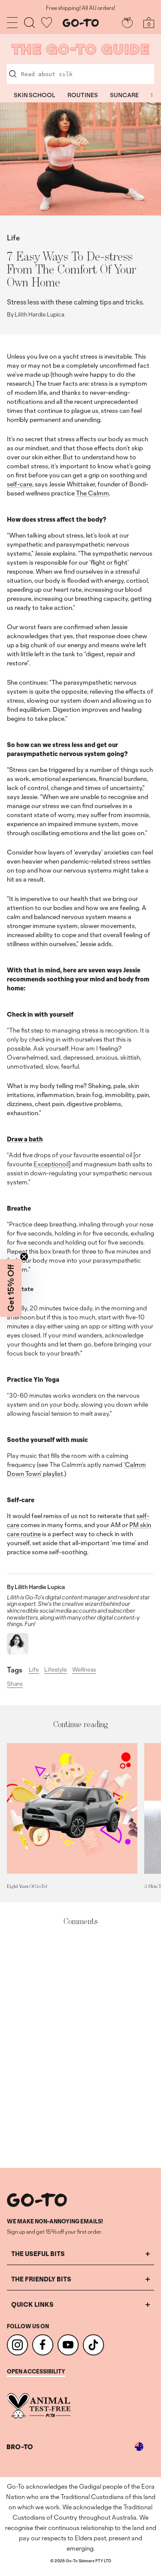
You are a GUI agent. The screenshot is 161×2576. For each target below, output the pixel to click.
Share (15, 1684)
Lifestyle (56, 1669)
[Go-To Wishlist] (47, 23)
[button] (11, 1288)
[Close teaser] (24, 1257)
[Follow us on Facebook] (43, 2345)
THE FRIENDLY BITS (41, 2279)
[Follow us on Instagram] (17, 2345)
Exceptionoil (51, 1164)
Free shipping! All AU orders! (80, 8)
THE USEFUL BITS (38, 2254)
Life (13, 238)
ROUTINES (83, 95)
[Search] (29, 23)
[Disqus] (80, 2047)
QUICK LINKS (32, 2304)
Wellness (84, 1669)
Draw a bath (25, 1139)
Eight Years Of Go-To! (27, 1886)
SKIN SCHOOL (35, 95)
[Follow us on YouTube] (68, 2345)
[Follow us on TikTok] (93, 2345)
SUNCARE (124, 95)
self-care (20, 484)
